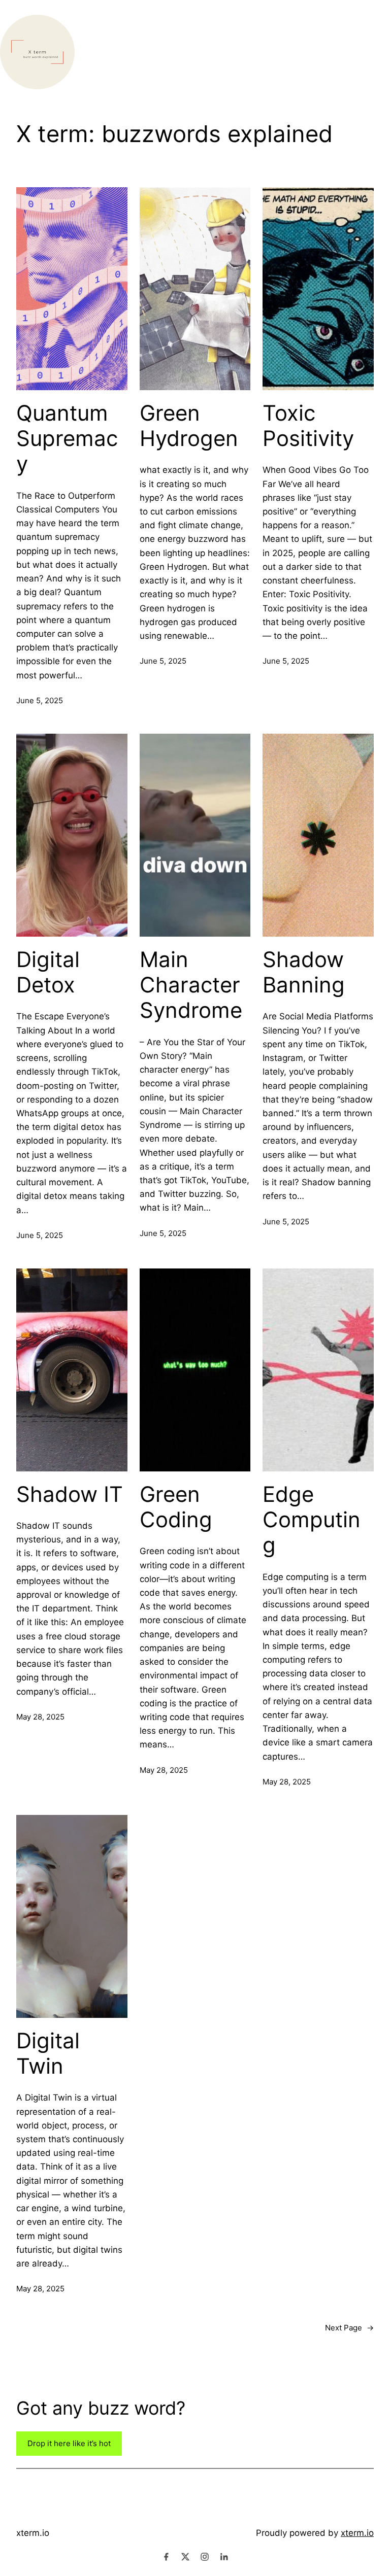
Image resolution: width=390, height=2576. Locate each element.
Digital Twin (48, 2053)
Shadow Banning (304, 972)
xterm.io (33, 2533)
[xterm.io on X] (185, 2557)
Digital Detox (48, 972)
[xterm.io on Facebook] (166, 2557)
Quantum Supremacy (67, 439)
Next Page (349, 2328)
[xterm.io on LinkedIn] (224, 2557)
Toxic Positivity (308, 426)
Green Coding (176, 1507)
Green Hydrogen (189, 426)
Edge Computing (312, 1520)
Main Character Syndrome (191, 985)
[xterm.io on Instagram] (205, 2557)
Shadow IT (70, 1494)
